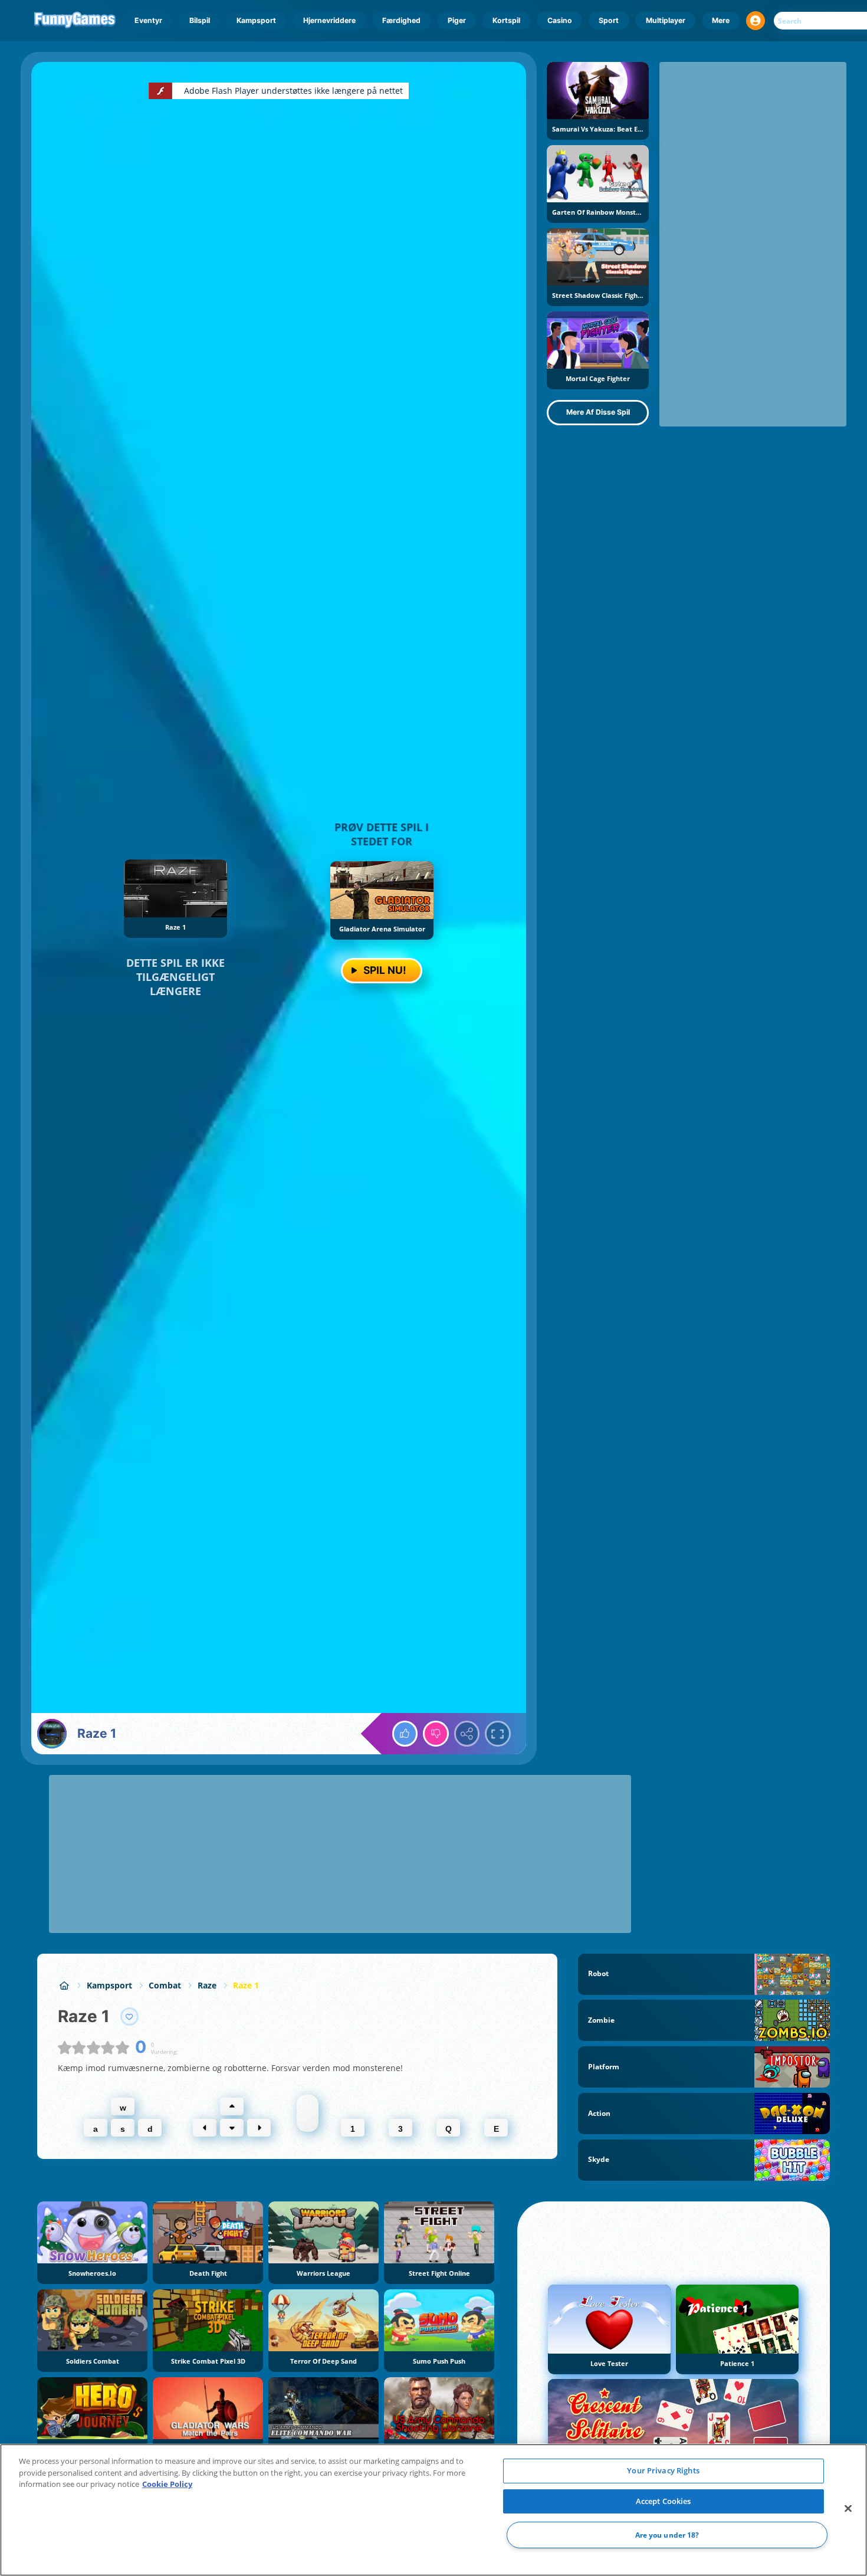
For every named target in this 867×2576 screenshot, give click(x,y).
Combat (165, 1985)
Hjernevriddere (329, 20)
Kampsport (256, 20)
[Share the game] (467, 1734)
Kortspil (506, 20)
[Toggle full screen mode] (498, 1734)
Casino (560, 20)
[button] (756, 21)
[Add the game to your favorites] (130, 2017)
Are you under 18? (667, 2535)
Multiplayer (666, 20)
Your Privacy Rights (663, 2470)
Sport (609, 20)
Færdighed (401, 20)
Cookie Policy (167, 2484)
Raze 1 (246, 1985)
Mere (721, 20)
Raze (207, 1985)
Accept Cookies (664, 2501)
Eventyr (148, 20)
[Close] (848, 2509)
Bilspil (200, 20)
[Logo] (75, 21)
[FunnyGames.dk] (64, 1985)
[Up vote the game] (405, 1734)
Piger (457, 20)
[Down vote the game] (436, 1734)
